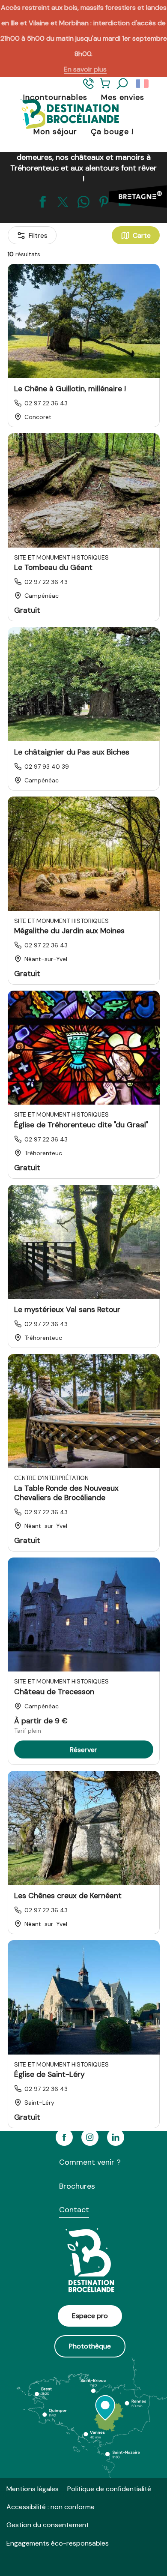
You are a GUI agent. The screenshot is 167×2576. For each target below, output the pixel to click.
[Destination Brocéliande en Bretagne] (63, 115)
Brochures (77, 2186)
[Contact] (88, 87)
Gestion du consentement (48, 2525)
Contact (74, 2210)
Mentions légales (33, 2489)
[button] (122, 84)
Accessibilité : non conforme (51, 2507)
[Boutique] (105, 87)
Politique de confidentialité (109, 2489)
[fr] (143, 84)
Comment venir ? (90, 2162)
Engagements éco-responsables (58, 2543)
